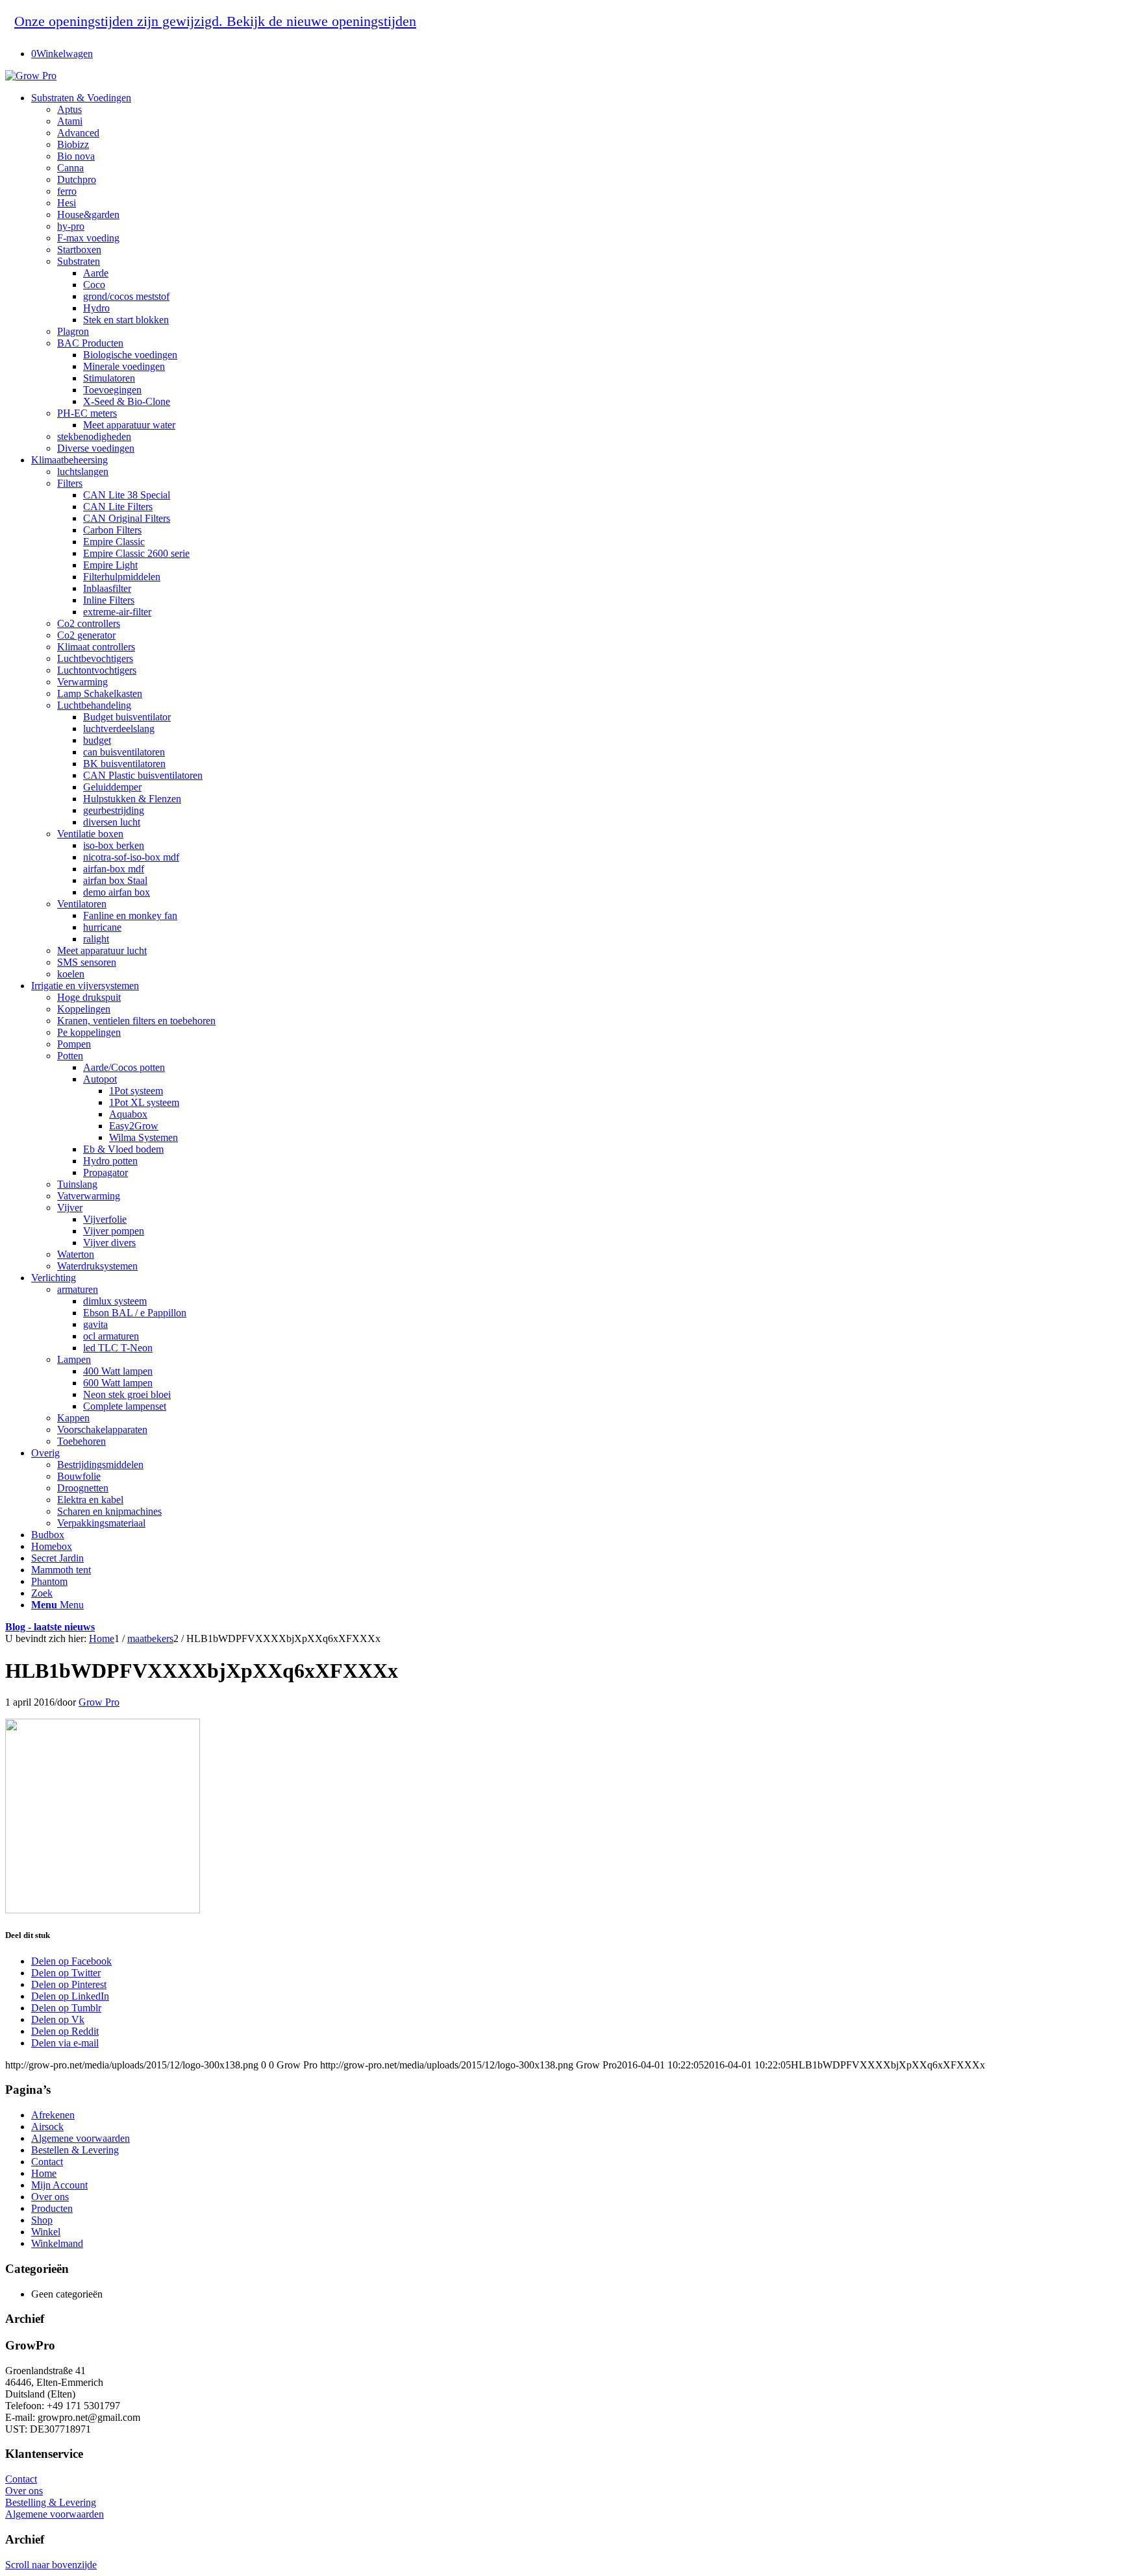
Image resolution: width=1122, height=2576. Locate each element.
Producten (52, 2208)
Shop (42, 2220)
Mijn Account (59, 2185)
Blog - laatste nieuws (50, 1627)
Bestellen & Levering (75, 2150)
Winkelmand (57, 2243)
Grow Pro (99, 1702)
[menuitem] (574, 273)
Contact (47, 2162)
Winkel (46, 2232)
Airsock (47, 2127)
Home (44, 2173)
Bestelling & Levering (51, 2502)
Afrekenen (53, 2115)
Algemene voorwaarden (81, 2138)
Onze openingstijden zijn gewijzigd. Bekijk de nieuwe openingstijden (215, 21)
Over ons (50, 2197)
